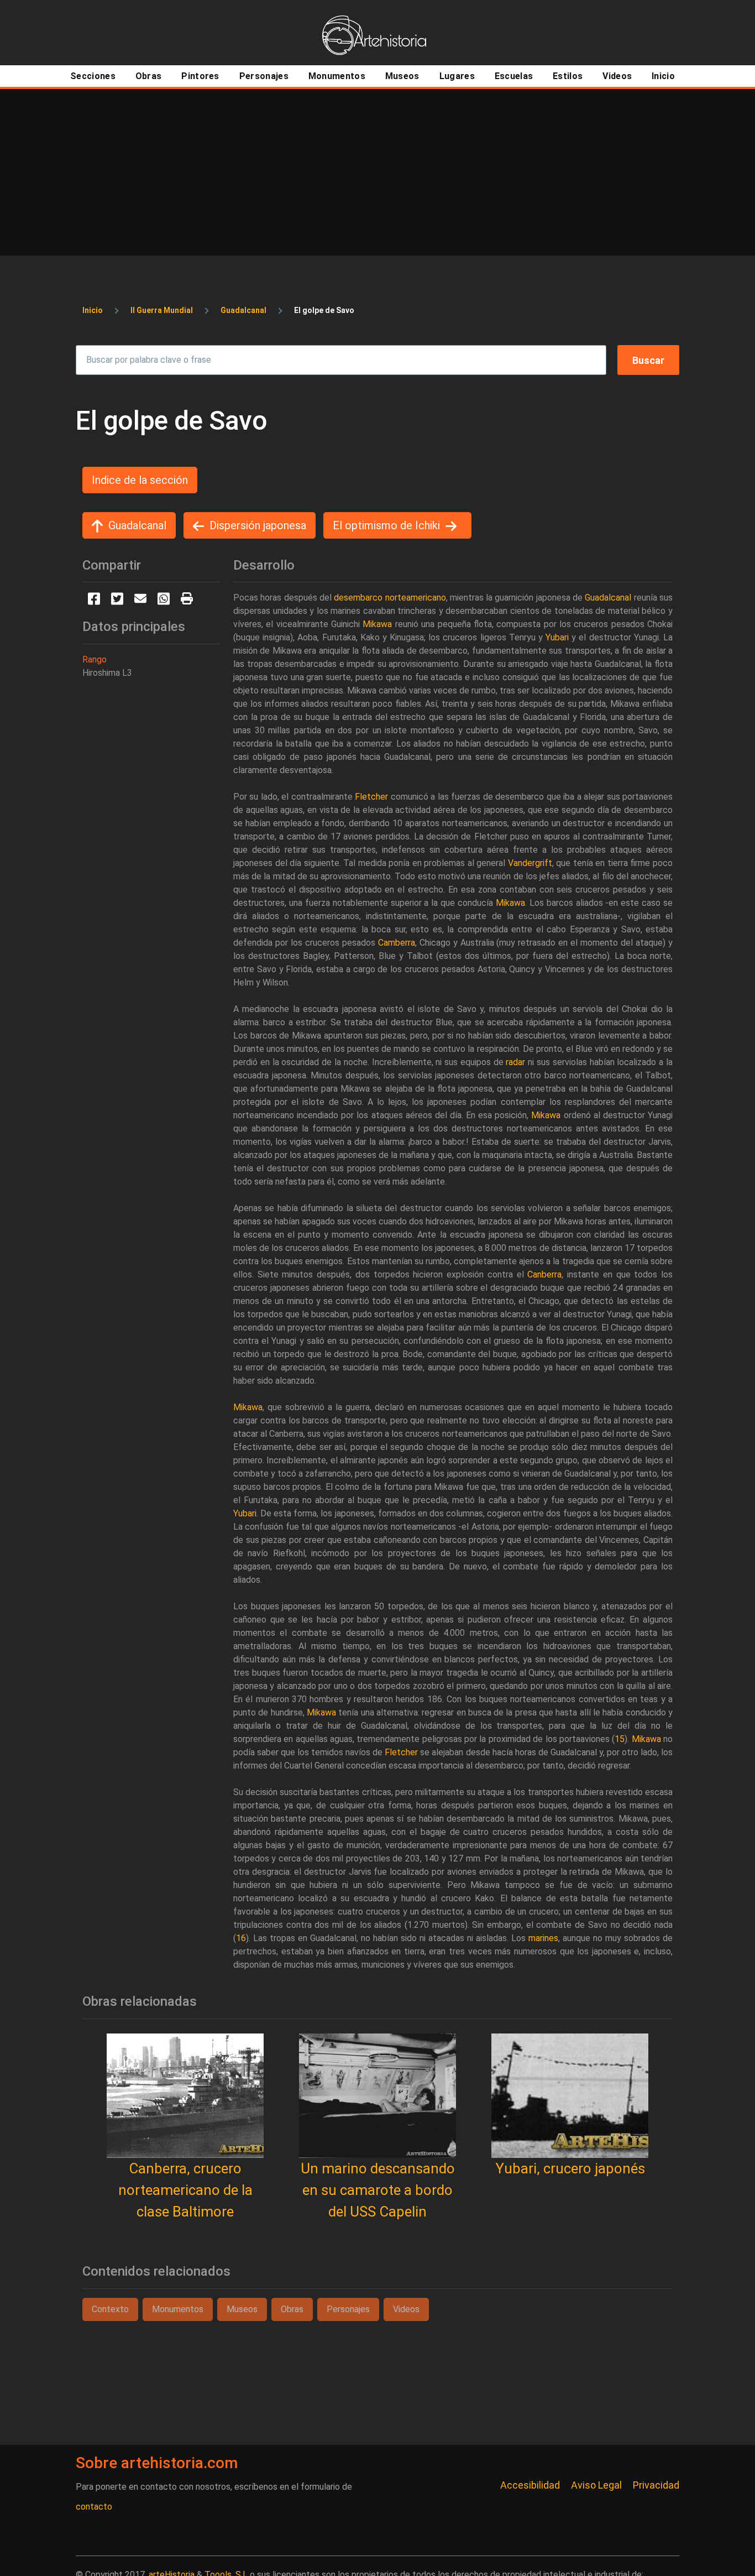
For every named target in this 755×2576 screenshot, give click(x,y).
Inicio (93, 310)
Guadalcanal (243, 310)
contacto (94, 2507)
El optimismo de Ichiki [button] (386, 525)
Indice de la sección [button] (140, 480)
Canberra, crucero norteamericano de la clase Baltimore (185, 2190)
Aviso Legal (596, 2485)
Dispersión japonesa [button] (258, 525)
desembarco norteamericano (390, 598)
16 (241, 1938)
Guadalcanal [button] (137, 525)
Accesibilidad (530, 2485)
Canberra (544, 1274)
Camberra (397, 943)
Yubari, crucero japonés (570, 2168)
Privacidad (656, 2485)
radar (515, 1062)
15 (620, 1739)
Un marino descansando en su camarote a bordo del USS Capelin (378, 2190)
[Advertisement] (377, 172)
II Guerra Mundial (162, 310)
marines (543, 1938)
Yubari (557, 637)
